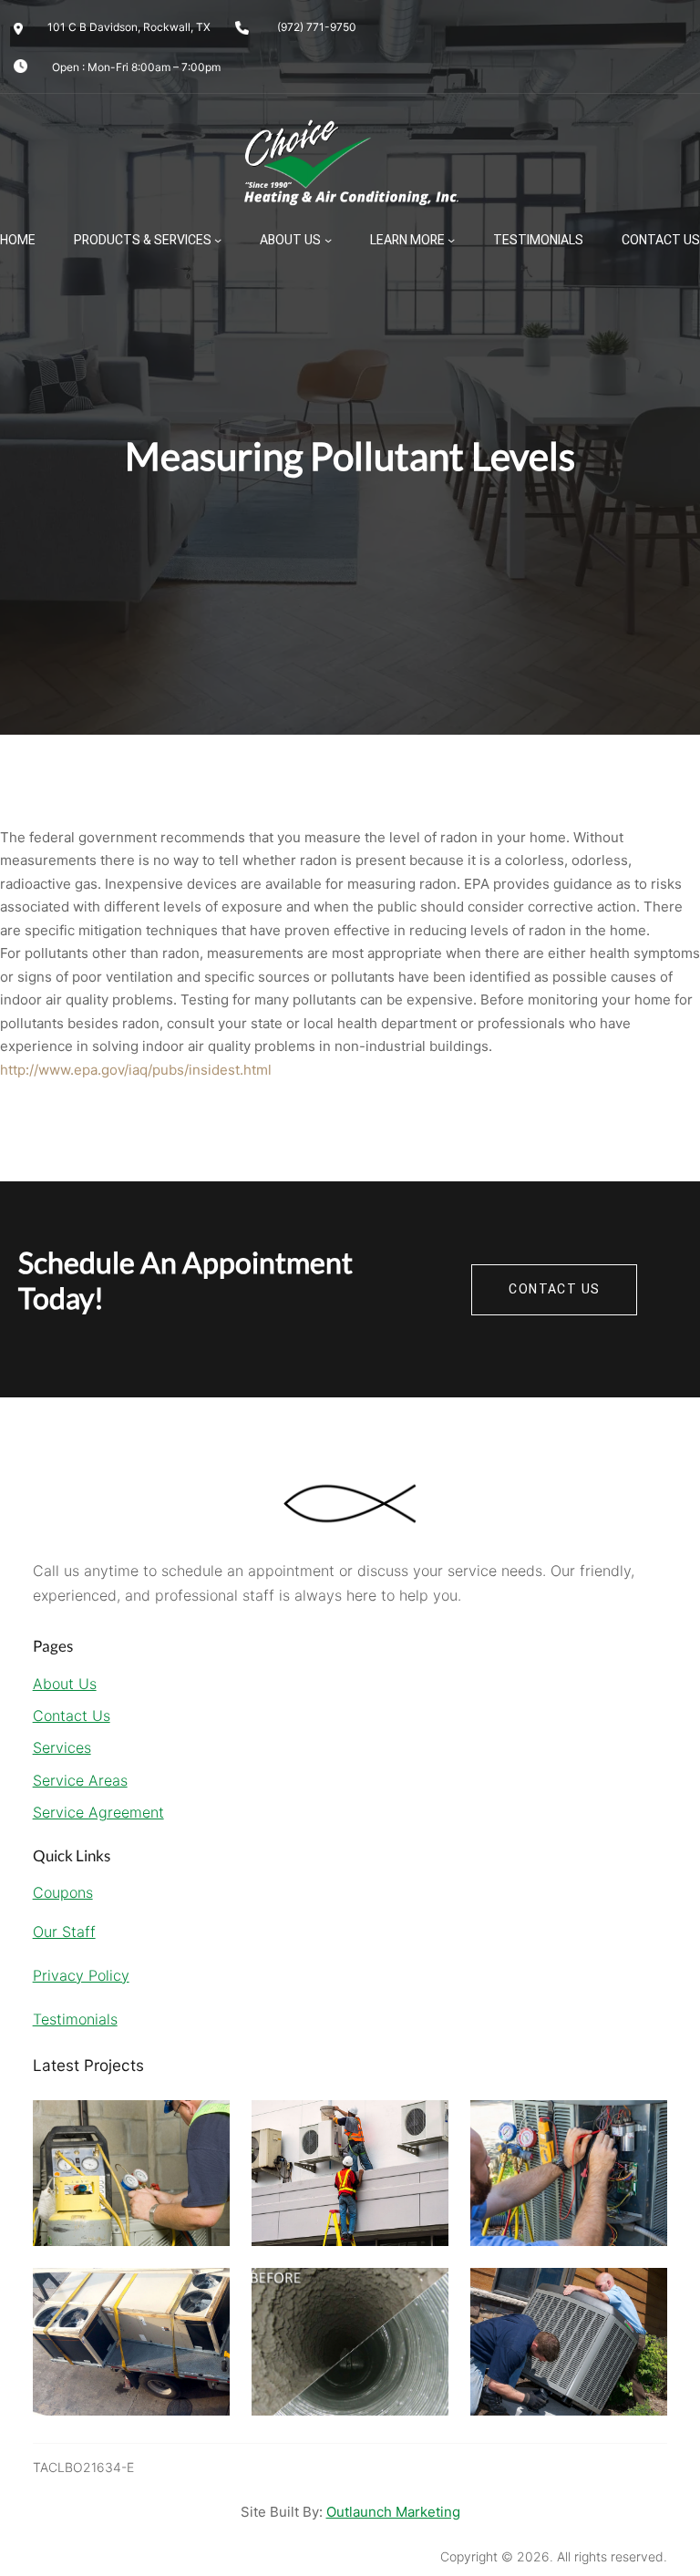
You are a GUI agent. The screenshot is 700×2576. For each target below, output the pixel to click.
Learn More (407, 240)
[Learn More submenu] (451, 240)
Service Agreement (98, 1812)
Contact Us (72, 1716)
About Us (290, 240)
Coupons (63, 1892)
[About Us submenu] (328, 240)
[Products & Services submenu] (218, 240)
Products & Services (143, 240)
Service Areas (80, 1780)
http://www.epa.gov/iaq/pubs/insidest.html (136, 1070)
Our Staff (64, 1932)
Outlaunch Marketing (393, 2512)
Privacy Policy (81, 1975)
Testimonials (75, 2019)
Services (62, 1747)
